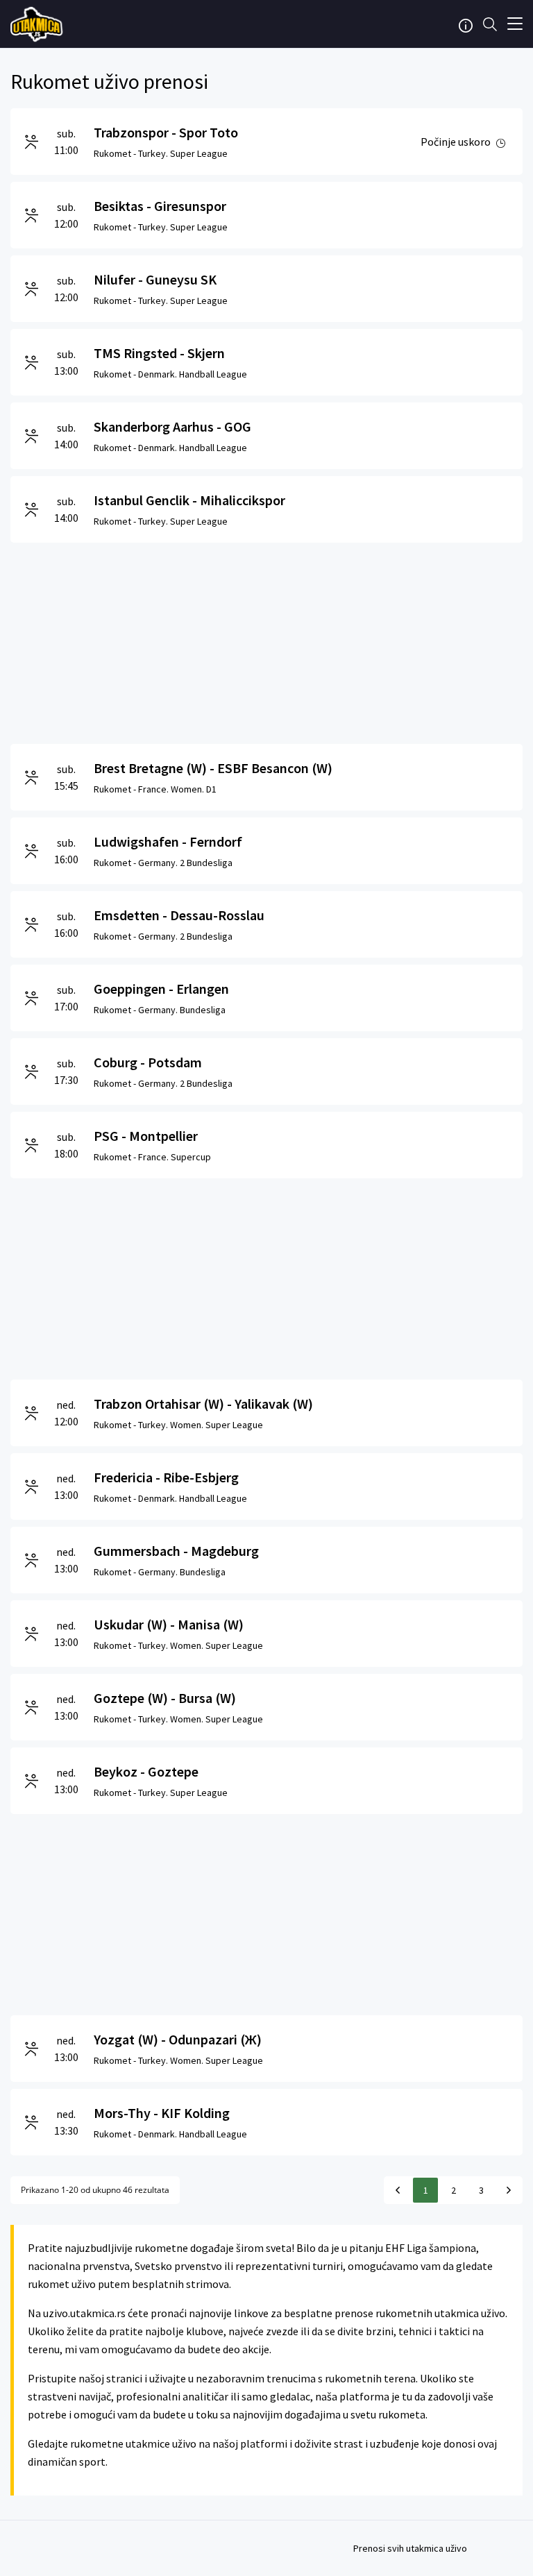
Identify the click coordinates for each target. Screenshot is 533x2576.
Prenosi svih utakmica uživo (410, 2548)
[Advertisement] (266, 640)
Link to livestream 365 (38, 24)
